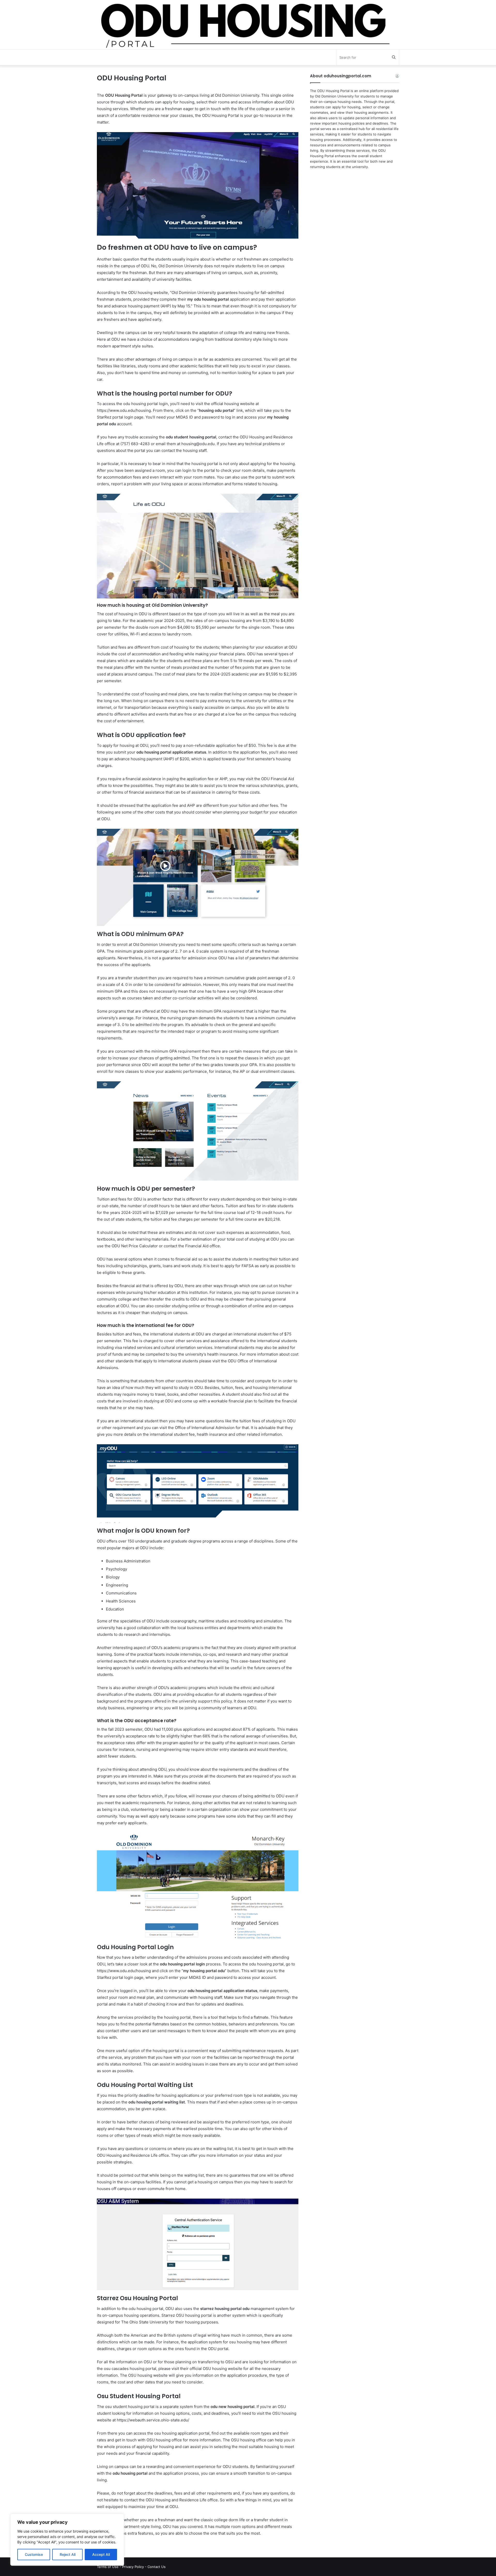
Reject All (68, 2554)
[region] (67, 2540)
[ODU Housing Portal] (248, 25)
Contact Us (157, 2567)
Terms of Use (108, 2567)
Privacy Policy (133, 2567)
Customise (34, 2554)
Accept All (101, 2554)
